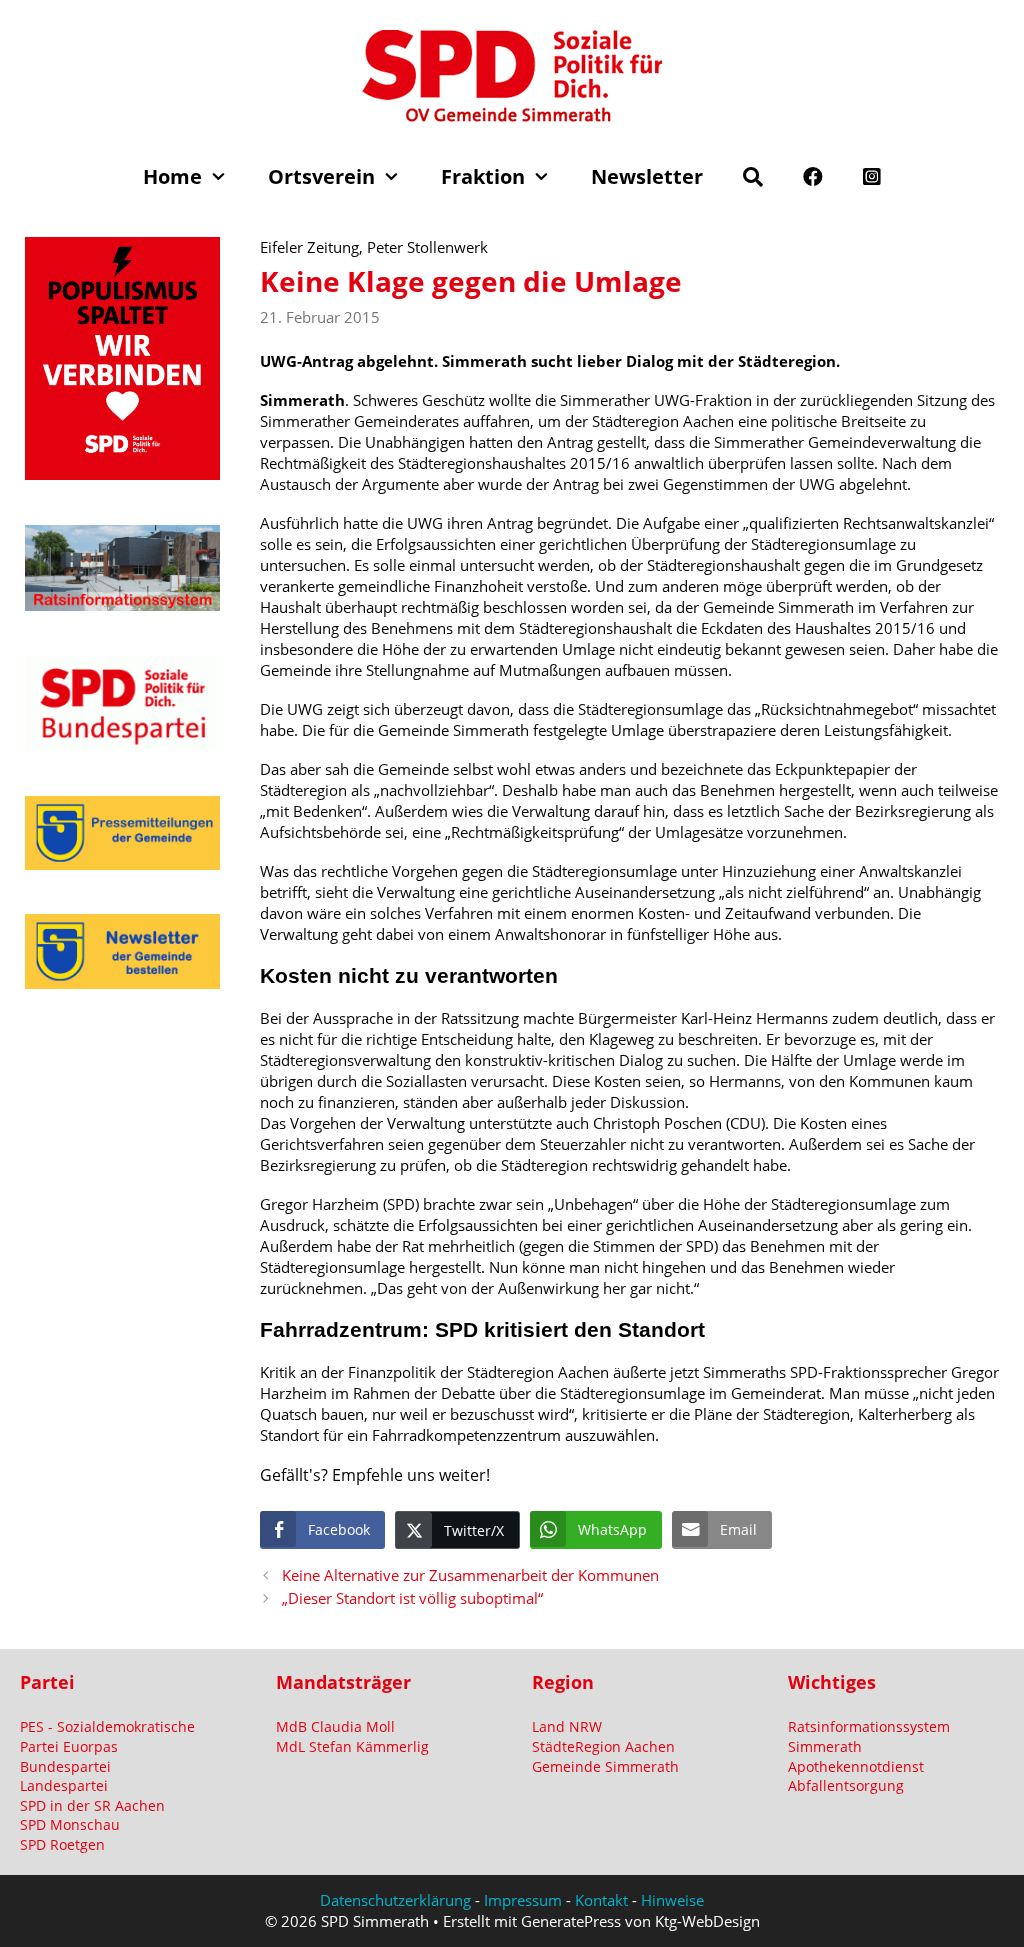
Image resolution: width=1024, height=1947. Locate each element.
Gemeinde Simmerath (605, 1766)
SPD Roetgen (62, 1844)
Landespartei (64, 1785)
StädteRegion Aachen (603, 1746)
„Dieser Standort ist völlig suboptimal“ (412, 1598)
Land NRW (567, 1726)
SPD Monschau (70, 1824)
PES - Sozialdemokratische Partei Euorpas (107, 1736)
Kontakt (601, 1900)
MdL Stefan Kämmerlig (352, 1746)
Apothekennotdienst (856, 1766)
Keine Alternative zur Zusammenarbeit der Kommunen (470, 1575)
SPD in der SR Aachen (92, 1805)
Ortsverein (321, 176)
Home (172, 176)
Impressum (523, 1900)
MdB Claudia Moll (335, 1726)
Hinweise (672, 1900)
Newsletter (647, 176)
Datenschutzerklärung (395, 1900)
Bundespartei (65, 1766)
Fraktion (483, 176)
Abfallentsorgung (846, 1785)
